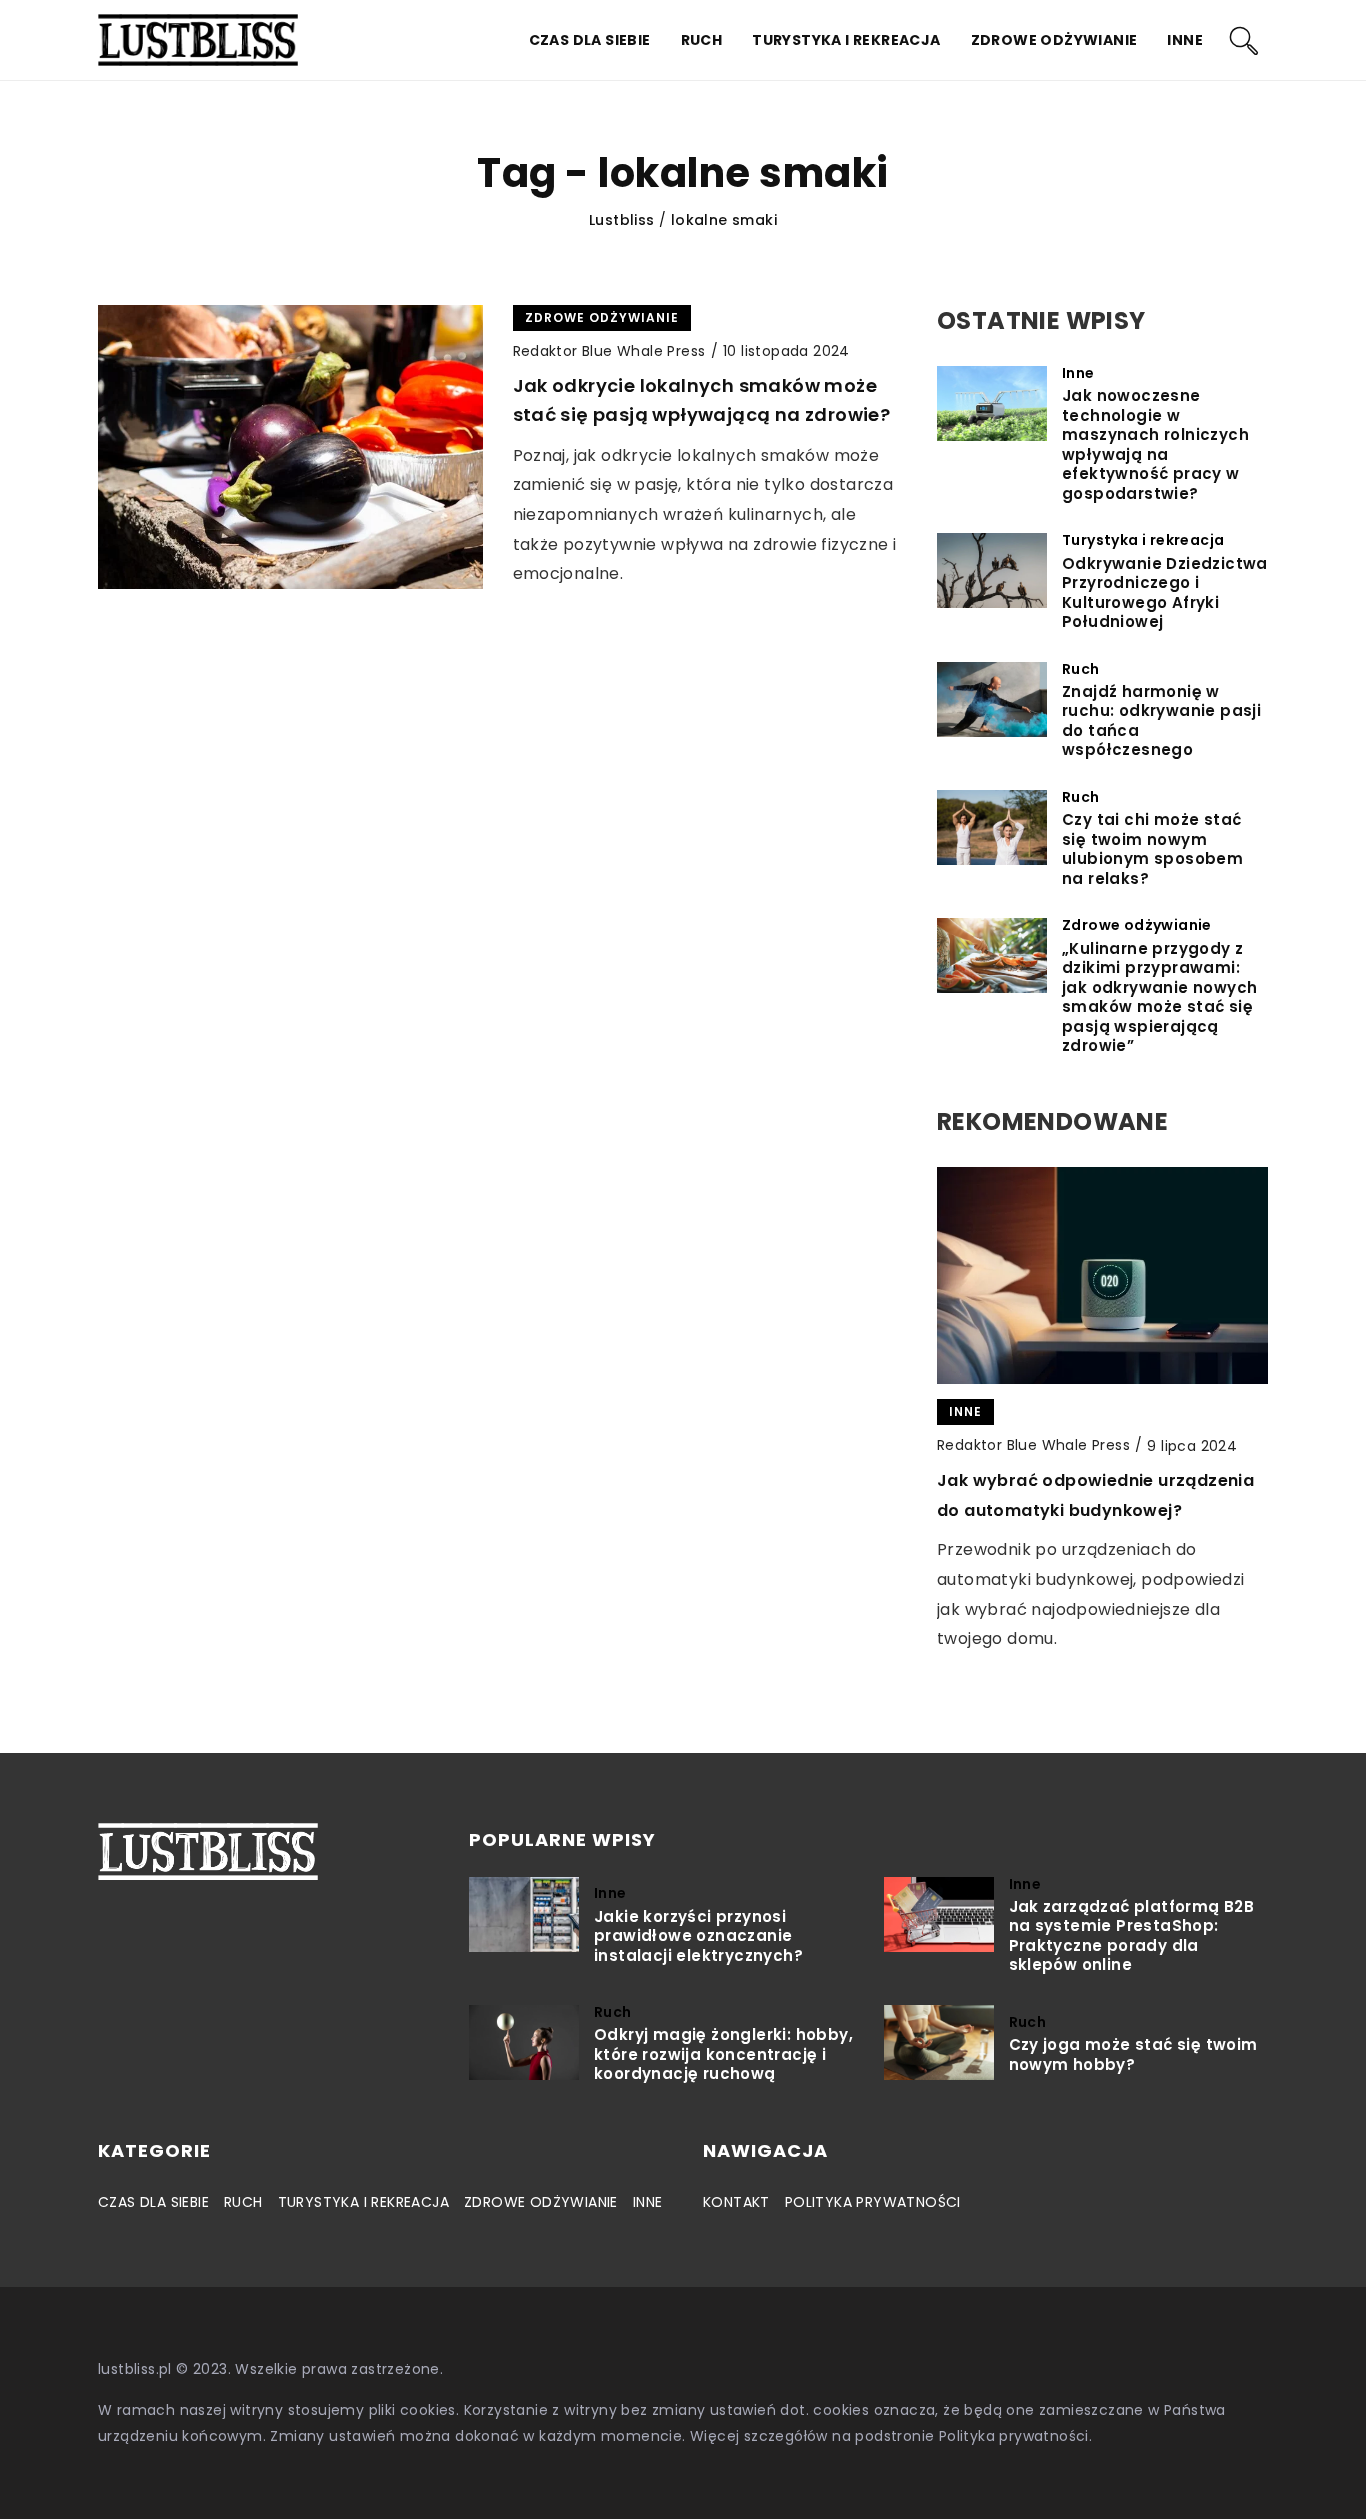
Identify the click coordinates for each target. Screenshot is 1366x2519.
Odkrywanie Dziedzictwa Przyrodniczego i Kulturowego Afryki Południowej (1165, 593)
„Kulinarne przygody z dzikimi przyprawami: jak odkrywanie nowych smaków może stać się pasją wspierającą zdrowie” (1159, 997)
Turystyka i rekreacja (846, 40)
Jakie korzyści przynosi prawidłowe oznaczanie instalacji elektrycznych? (698, 1936)
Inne (1185, 40)
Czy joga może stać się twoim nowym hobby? (1133, 2054)
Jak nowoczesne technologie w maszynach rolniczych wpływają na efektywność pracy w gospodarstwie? (1155, 444)
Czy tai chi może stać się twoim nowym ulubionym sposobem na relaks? (1152, 849)
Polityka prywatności (873, 2202)
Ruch (702, 40)
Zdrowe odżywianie (1054, 40)
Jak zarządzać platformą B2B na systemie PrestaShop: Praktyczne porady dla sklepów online (1132, 1936)
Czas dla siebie (590, 40)
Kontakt (736, 2202)
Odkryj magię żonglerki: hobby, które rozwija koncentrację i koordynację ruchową (723, 2054)
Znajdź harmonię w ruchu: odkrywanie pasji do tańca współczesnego (1161, 721)
